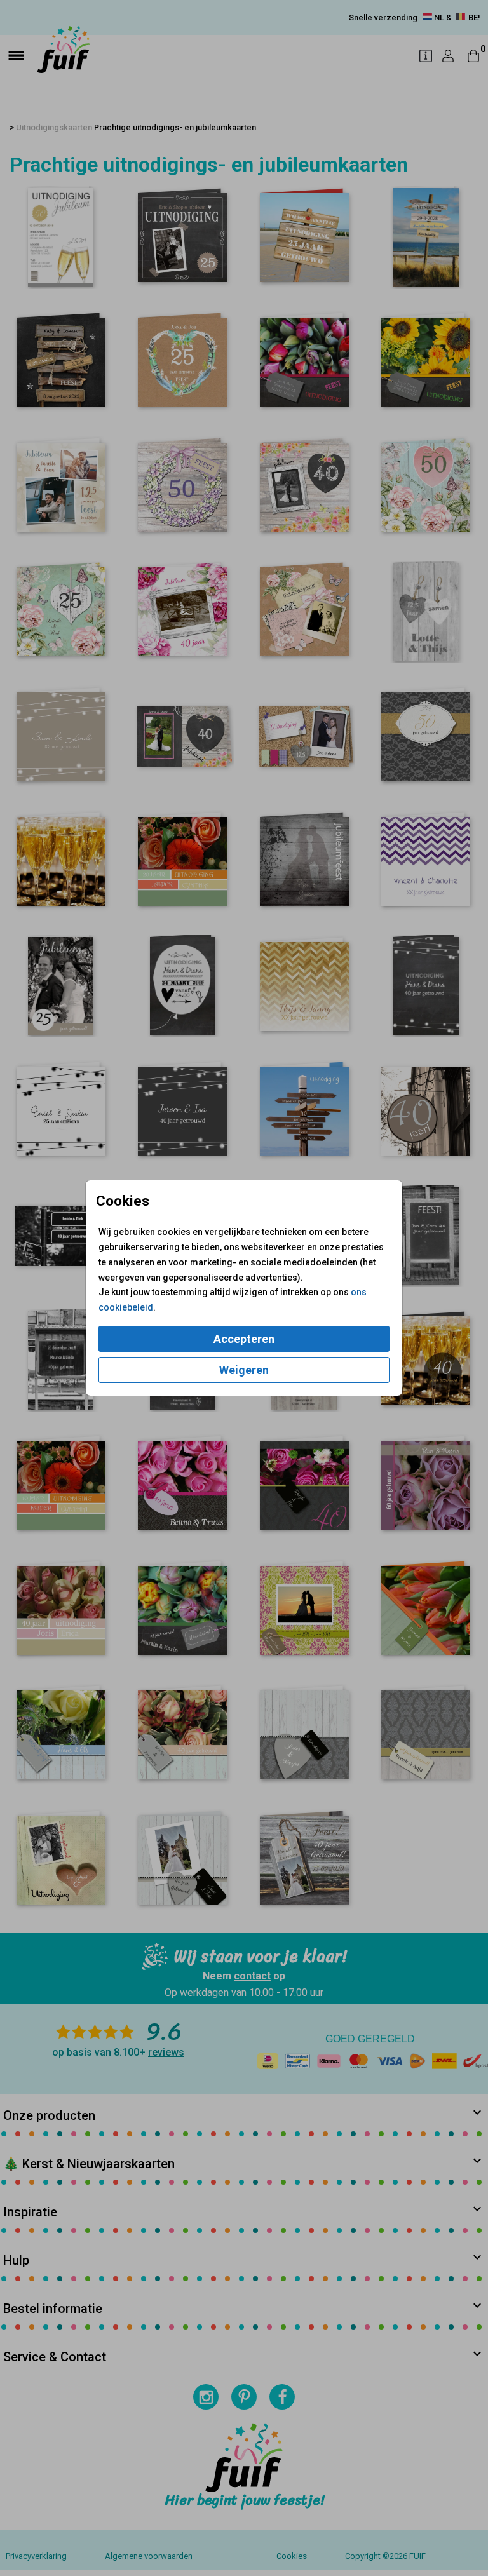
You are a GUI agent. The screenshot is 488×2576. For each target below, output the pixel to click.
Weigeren (244, 1370)
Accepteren (244, 1339)
